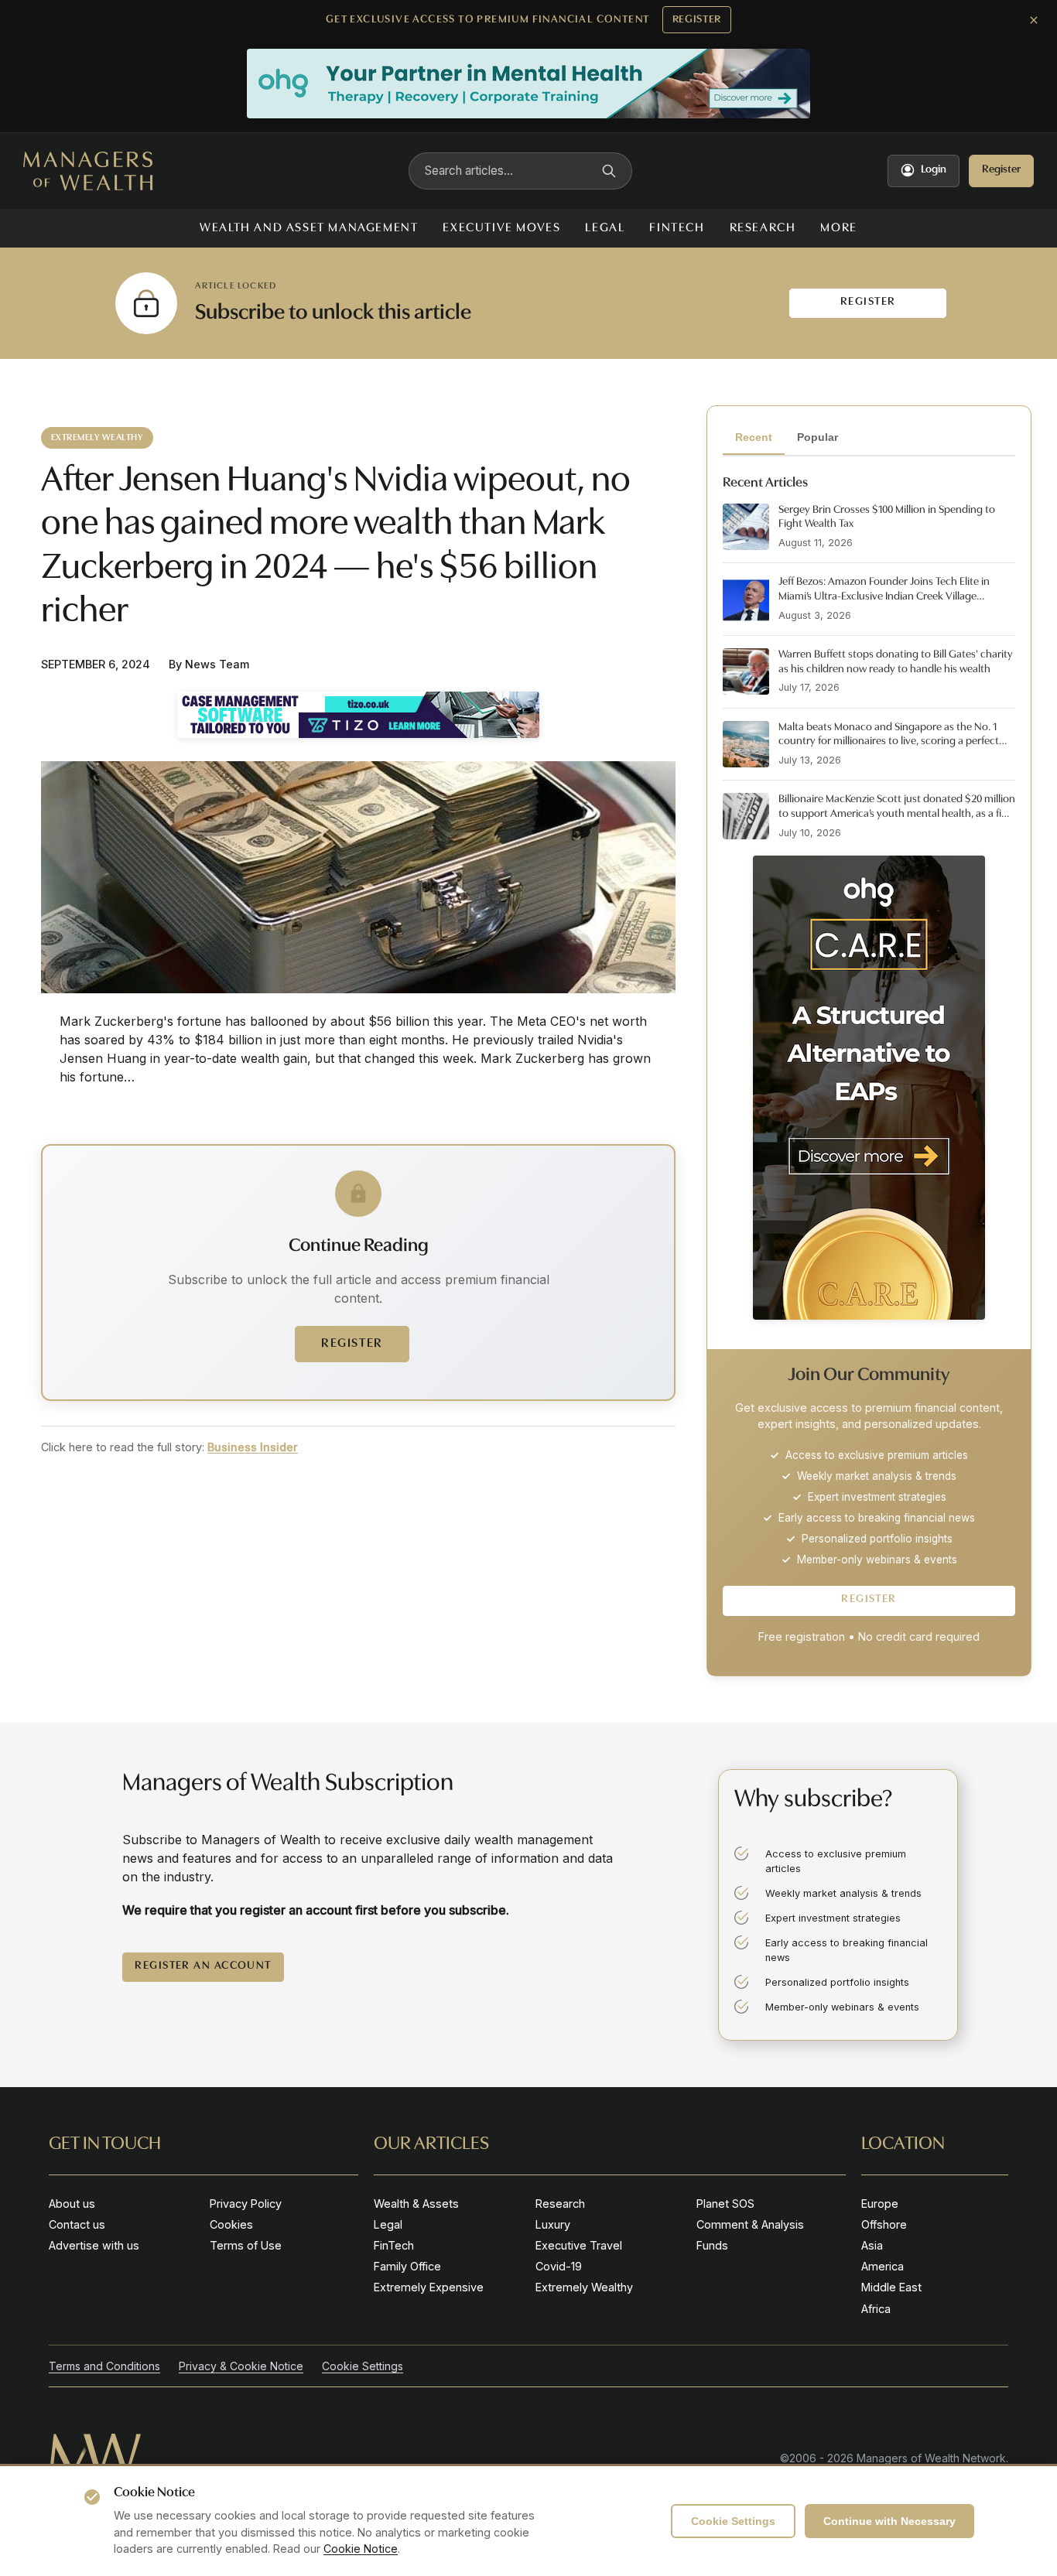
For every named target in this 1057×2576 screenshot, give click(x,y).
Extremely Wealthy (584, 2287)
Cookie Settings (733, 2521)
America (883, 2266)
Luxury (553, 2224)
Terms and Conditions (104, 2366)
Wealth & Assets (416, 2204)
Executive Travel (579, 2245)
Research (763, 228)
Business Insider (253, 1447)
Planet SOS (725, 2204)
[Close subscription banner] (1034, 20)
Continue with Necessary (889, 2521)
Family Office (407, 2266)
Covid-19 (559, 2266)
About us (72, 2204)
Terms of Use (246, 2245)
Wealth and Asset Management (309, 228)
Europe (880, 2204)
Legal (605, 228)
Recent (754, 437)
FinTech (677, 228)
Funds (712, 2245)
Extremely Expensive (429, 2287)
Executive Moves (501, 228)
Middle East (891, 2287)
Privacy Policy (246, 2204)
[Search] (609, 171)
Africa (876, 2309)
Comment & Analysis (750, 2224)
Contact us (77, 2224)
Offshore (884, 2224)
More (838, 228)
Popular (818, 437)
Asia (872, 2245)
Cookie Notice (361, 2549)
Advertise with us (94, 2245)
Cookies (231, 2224)
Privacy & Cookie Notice (241, 2366)
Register (697, 20)
